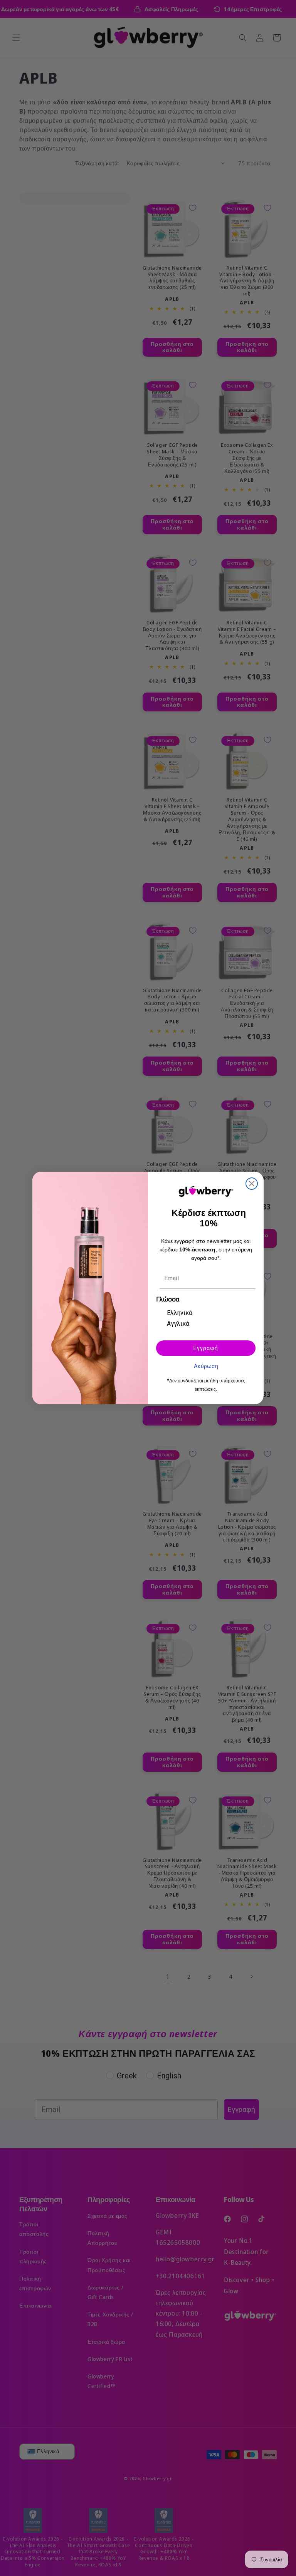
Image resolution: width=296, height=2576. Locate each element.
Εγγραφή (206, 1348)
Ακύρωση (206, 1366)
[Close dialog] (252, 1184)
